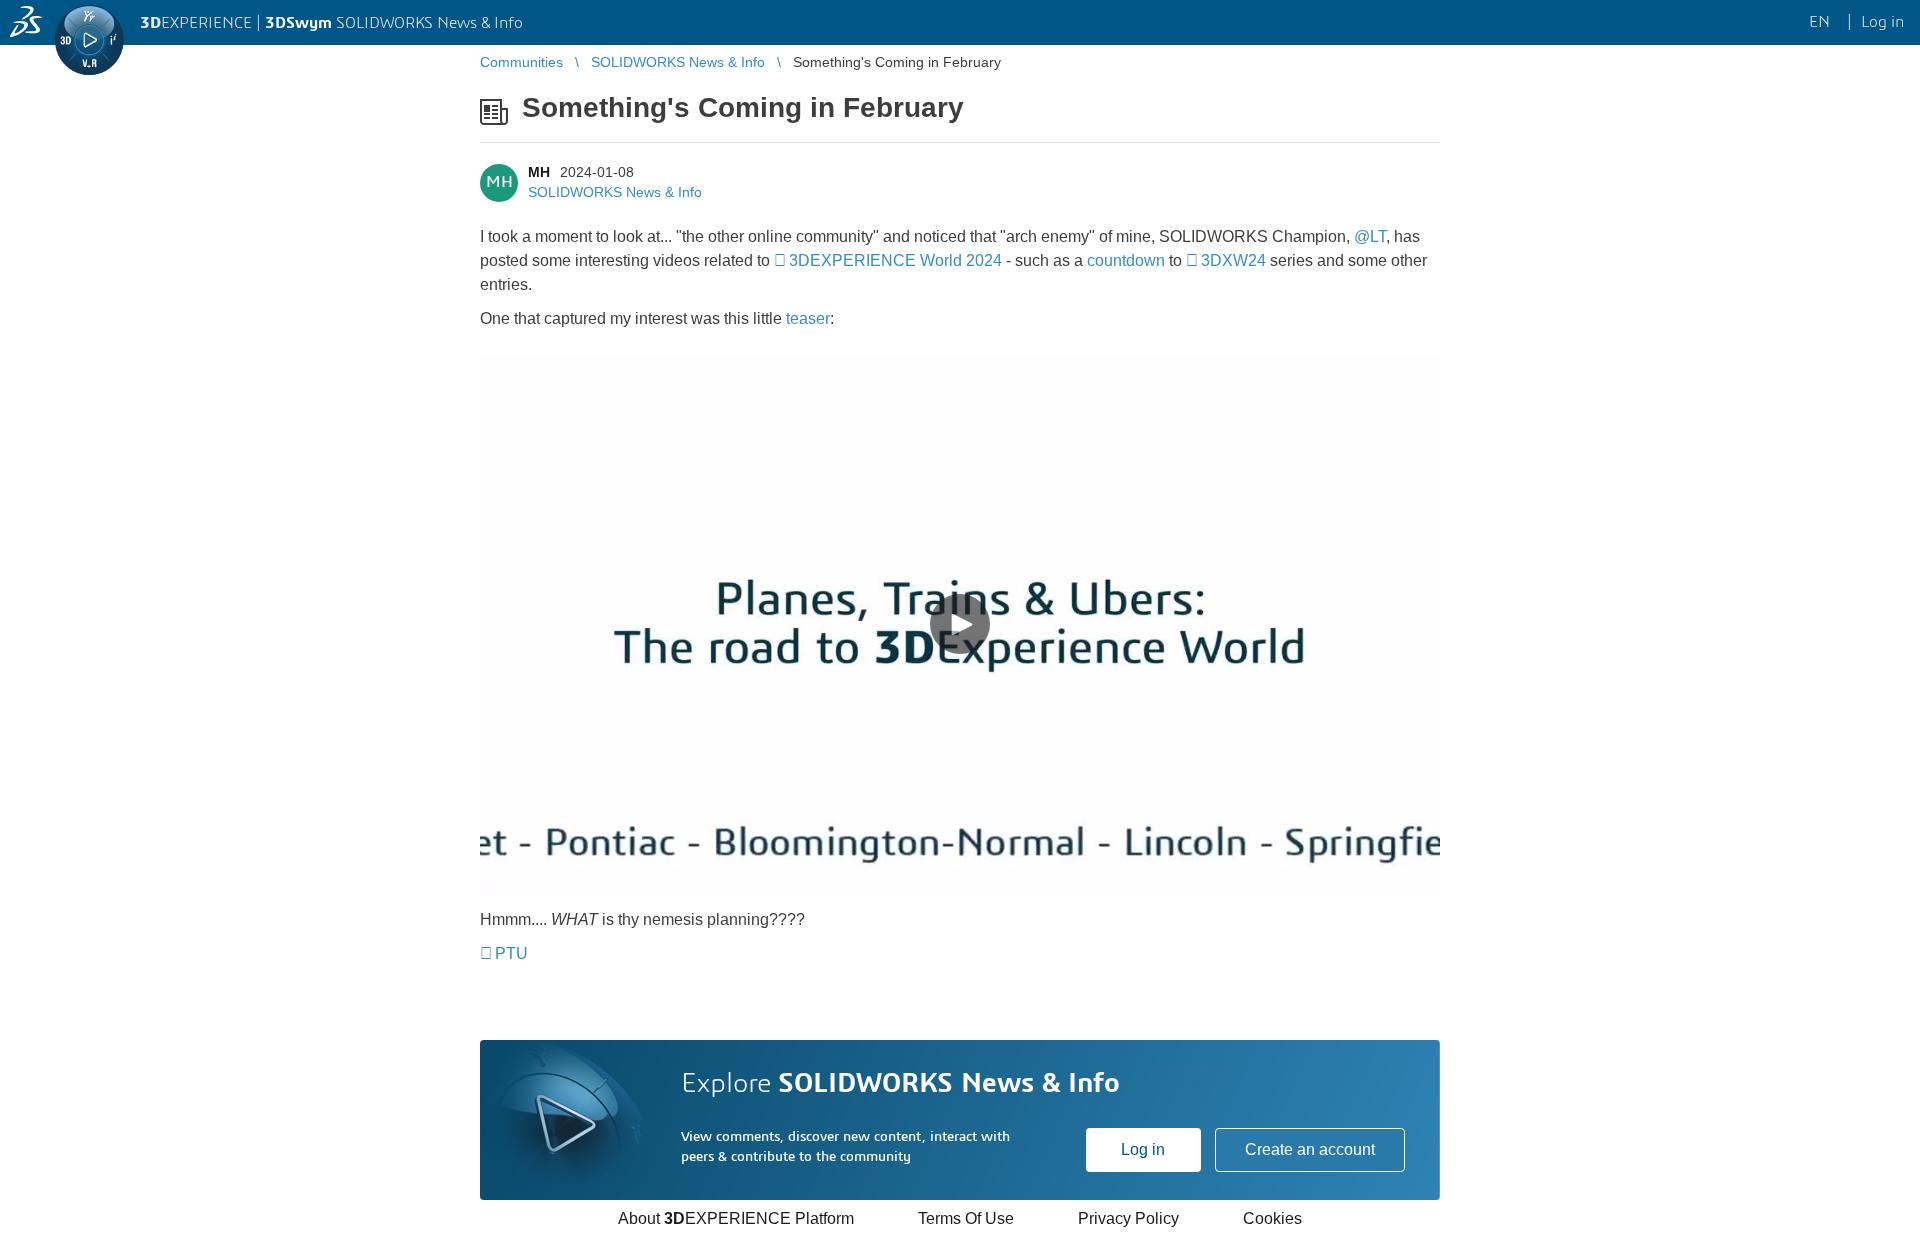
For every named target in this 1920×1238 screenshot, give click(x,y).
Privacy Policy (1128, 1218)
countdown (1126, 260)
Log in (1143, 1149)
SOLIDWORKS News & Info (615, 192)
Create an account (1310, 1149)
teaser (808, 318)
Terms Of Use (966, 1218)
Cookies (1272, 1218)
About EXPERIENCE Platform (736, 1218)
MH (539, 172)
